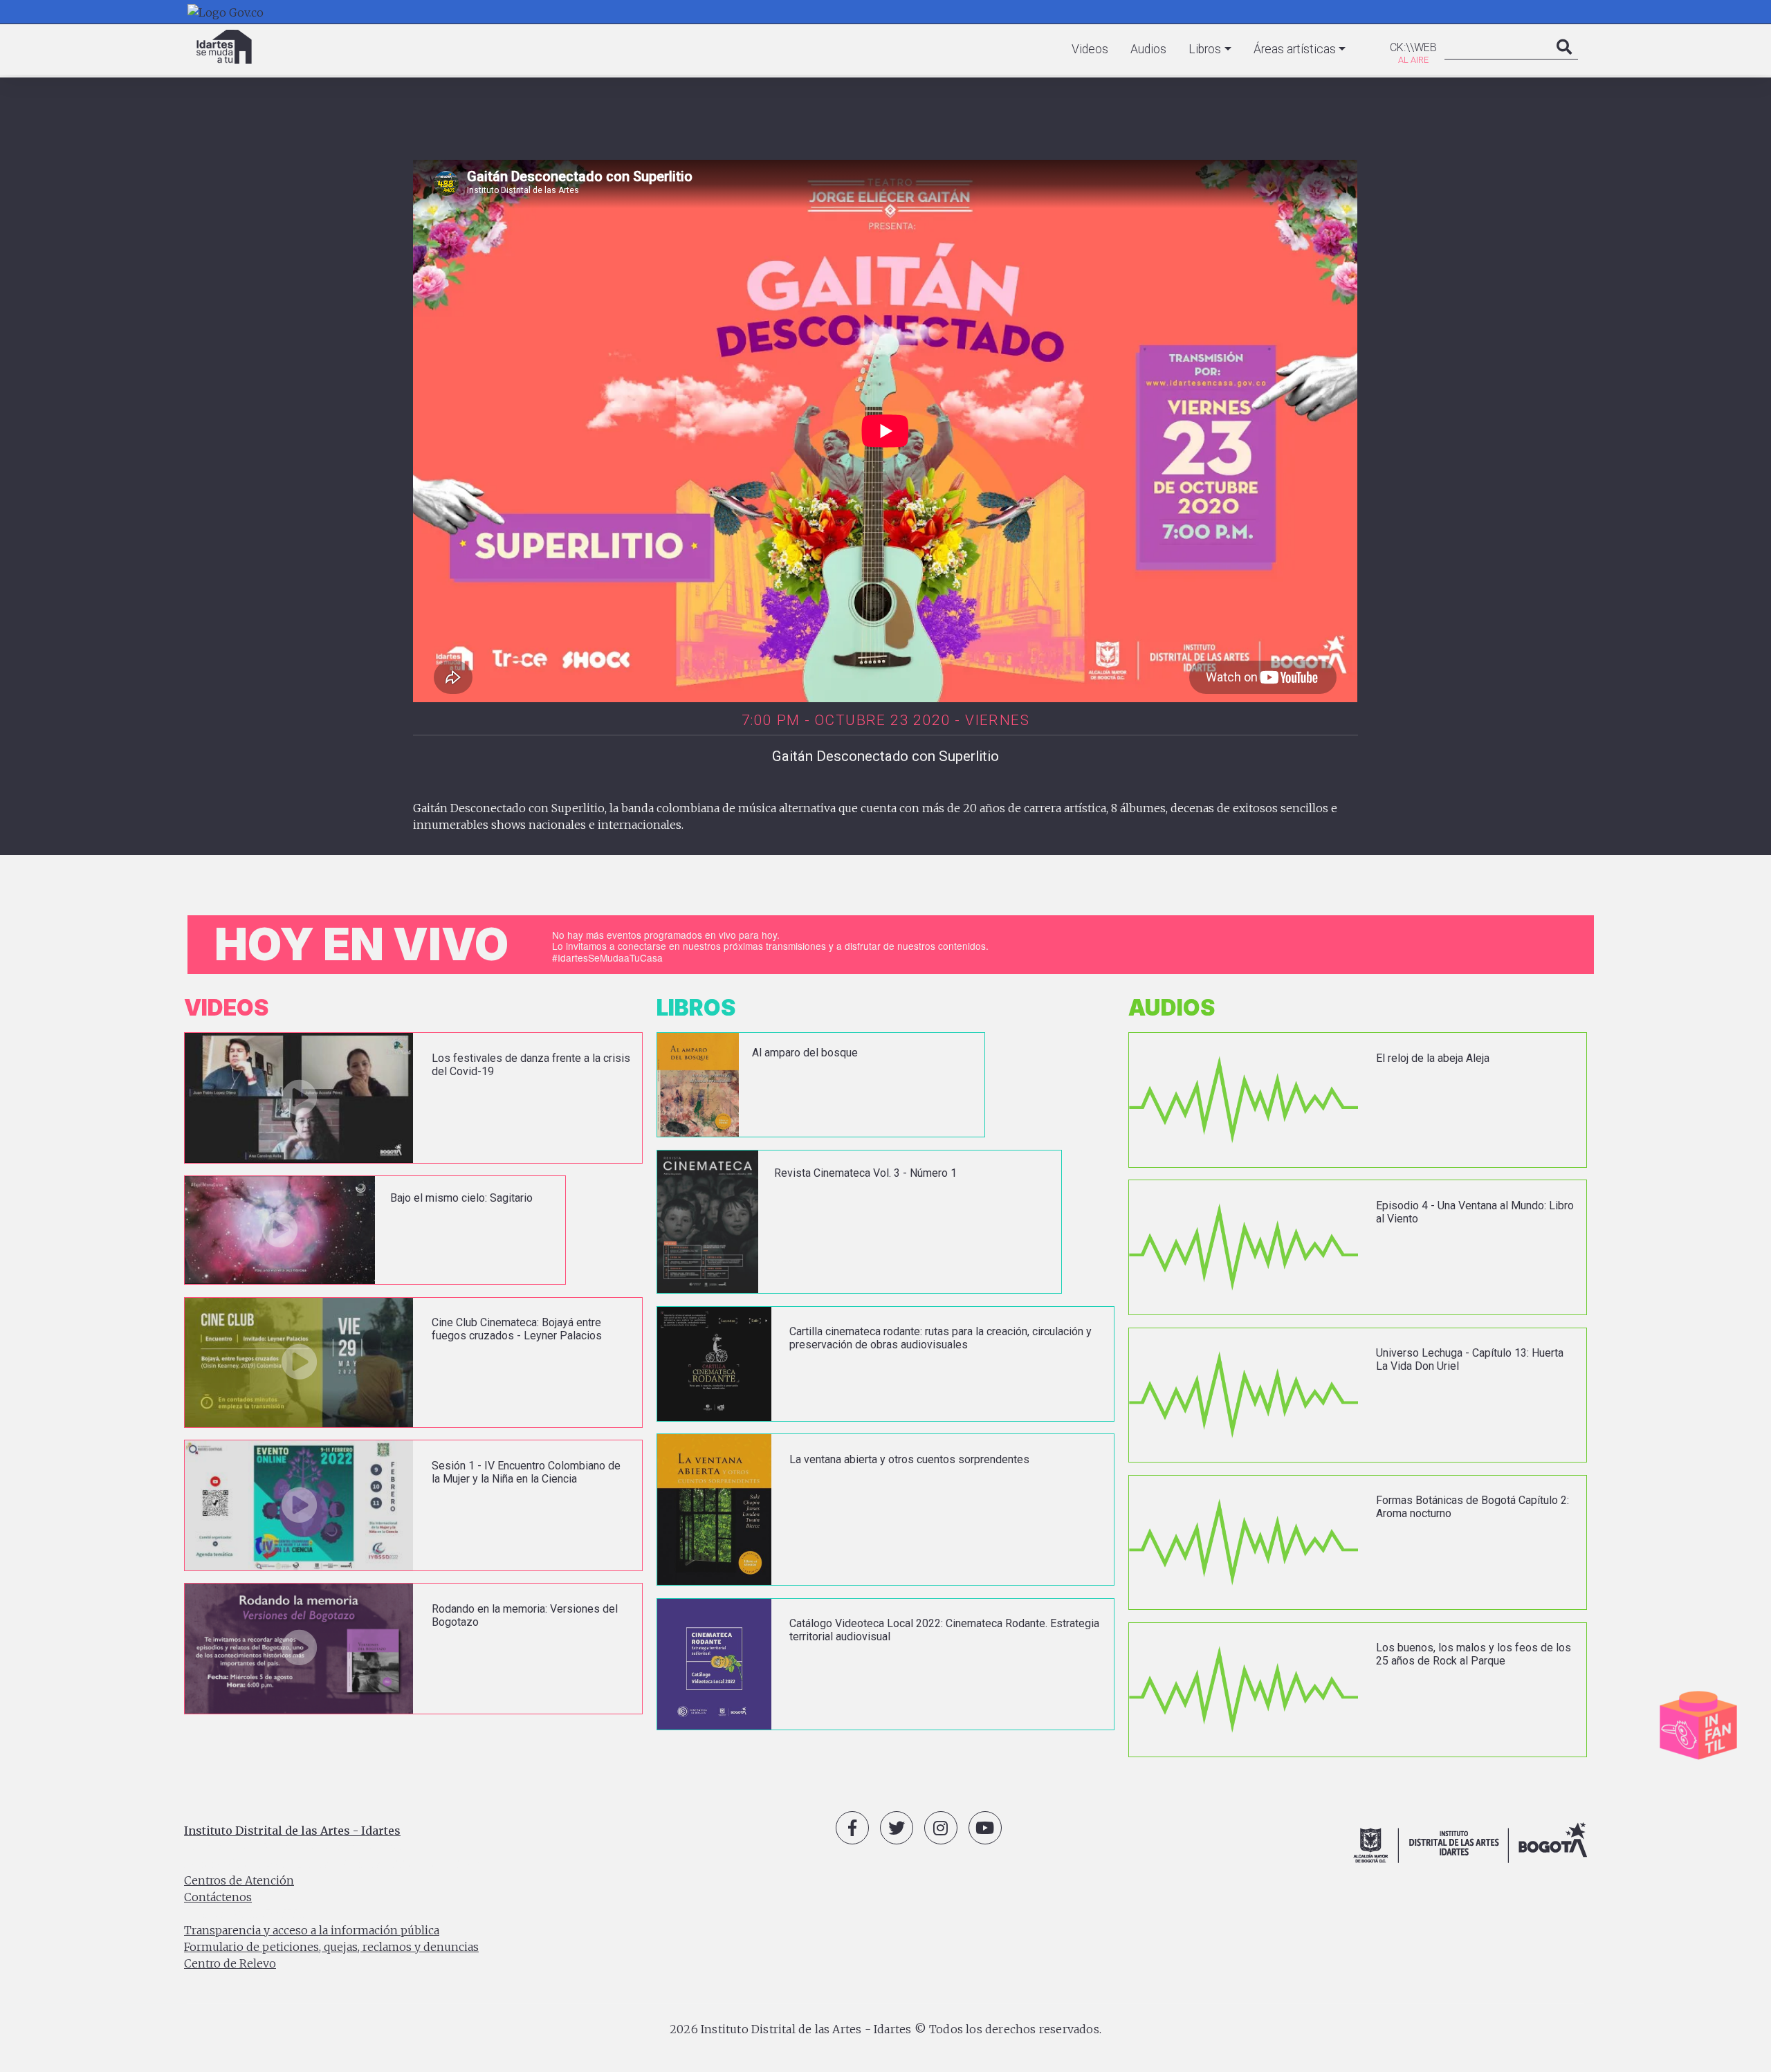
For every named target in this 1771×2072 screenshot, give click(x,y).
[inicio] (224, 47)
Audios (1148, 49)
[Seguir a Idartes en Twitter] (897, 1828)
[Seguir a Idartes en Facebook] (852, 1828)
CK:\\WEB (1413, 47)
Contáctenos (218, 1897)
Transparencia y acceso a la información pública (312, 1930)
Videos (1090, 49)
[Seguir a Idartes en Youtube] (985, 1828)
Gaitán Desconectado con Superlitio (885, 756)
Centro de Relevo (230, 1963)
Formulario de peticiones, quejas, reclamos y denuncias (331, 1947)
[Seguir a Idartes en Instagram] (941, 1828)
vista (413, 1098)
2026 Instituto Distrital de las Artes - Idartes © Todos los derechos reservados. (885, 2029)
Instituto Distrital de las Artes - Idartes (292, 1831)
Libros (1205, 49)
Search (1564, 61)
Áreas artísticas (1295, 49)
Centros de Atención (239, 1880)
